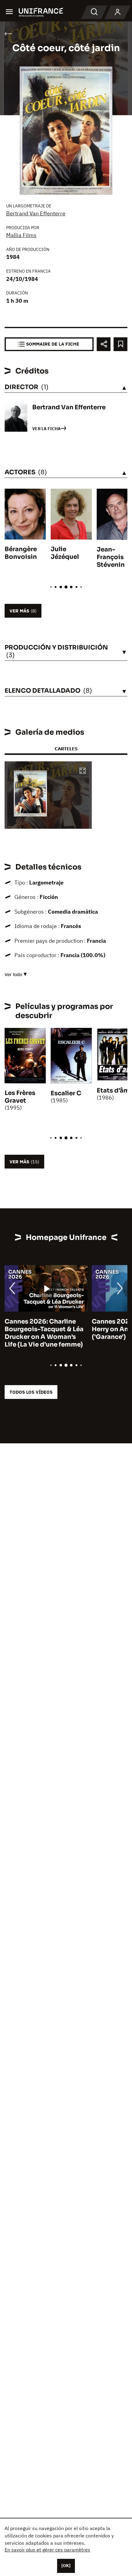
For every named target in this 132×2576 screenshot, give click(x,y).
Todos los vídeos (31, 1392)
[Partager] (104, 344)
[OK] (66, 2566)
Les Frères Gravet (20, 1097)
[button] (83, 771)
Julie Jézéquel (65, 553)
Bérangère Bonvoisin (21, 553)
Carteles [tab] (66, 749)
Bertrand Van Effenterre (36, 213)
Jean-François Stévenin (111, 557)
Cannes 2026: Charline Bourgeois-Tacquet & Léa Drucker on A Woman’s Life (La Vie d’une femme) (44, 1333)
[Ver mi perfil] (118, 12)
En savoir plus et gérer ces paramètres (47, 2550)
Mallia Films (21, 235)
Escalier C (66, 1093)
